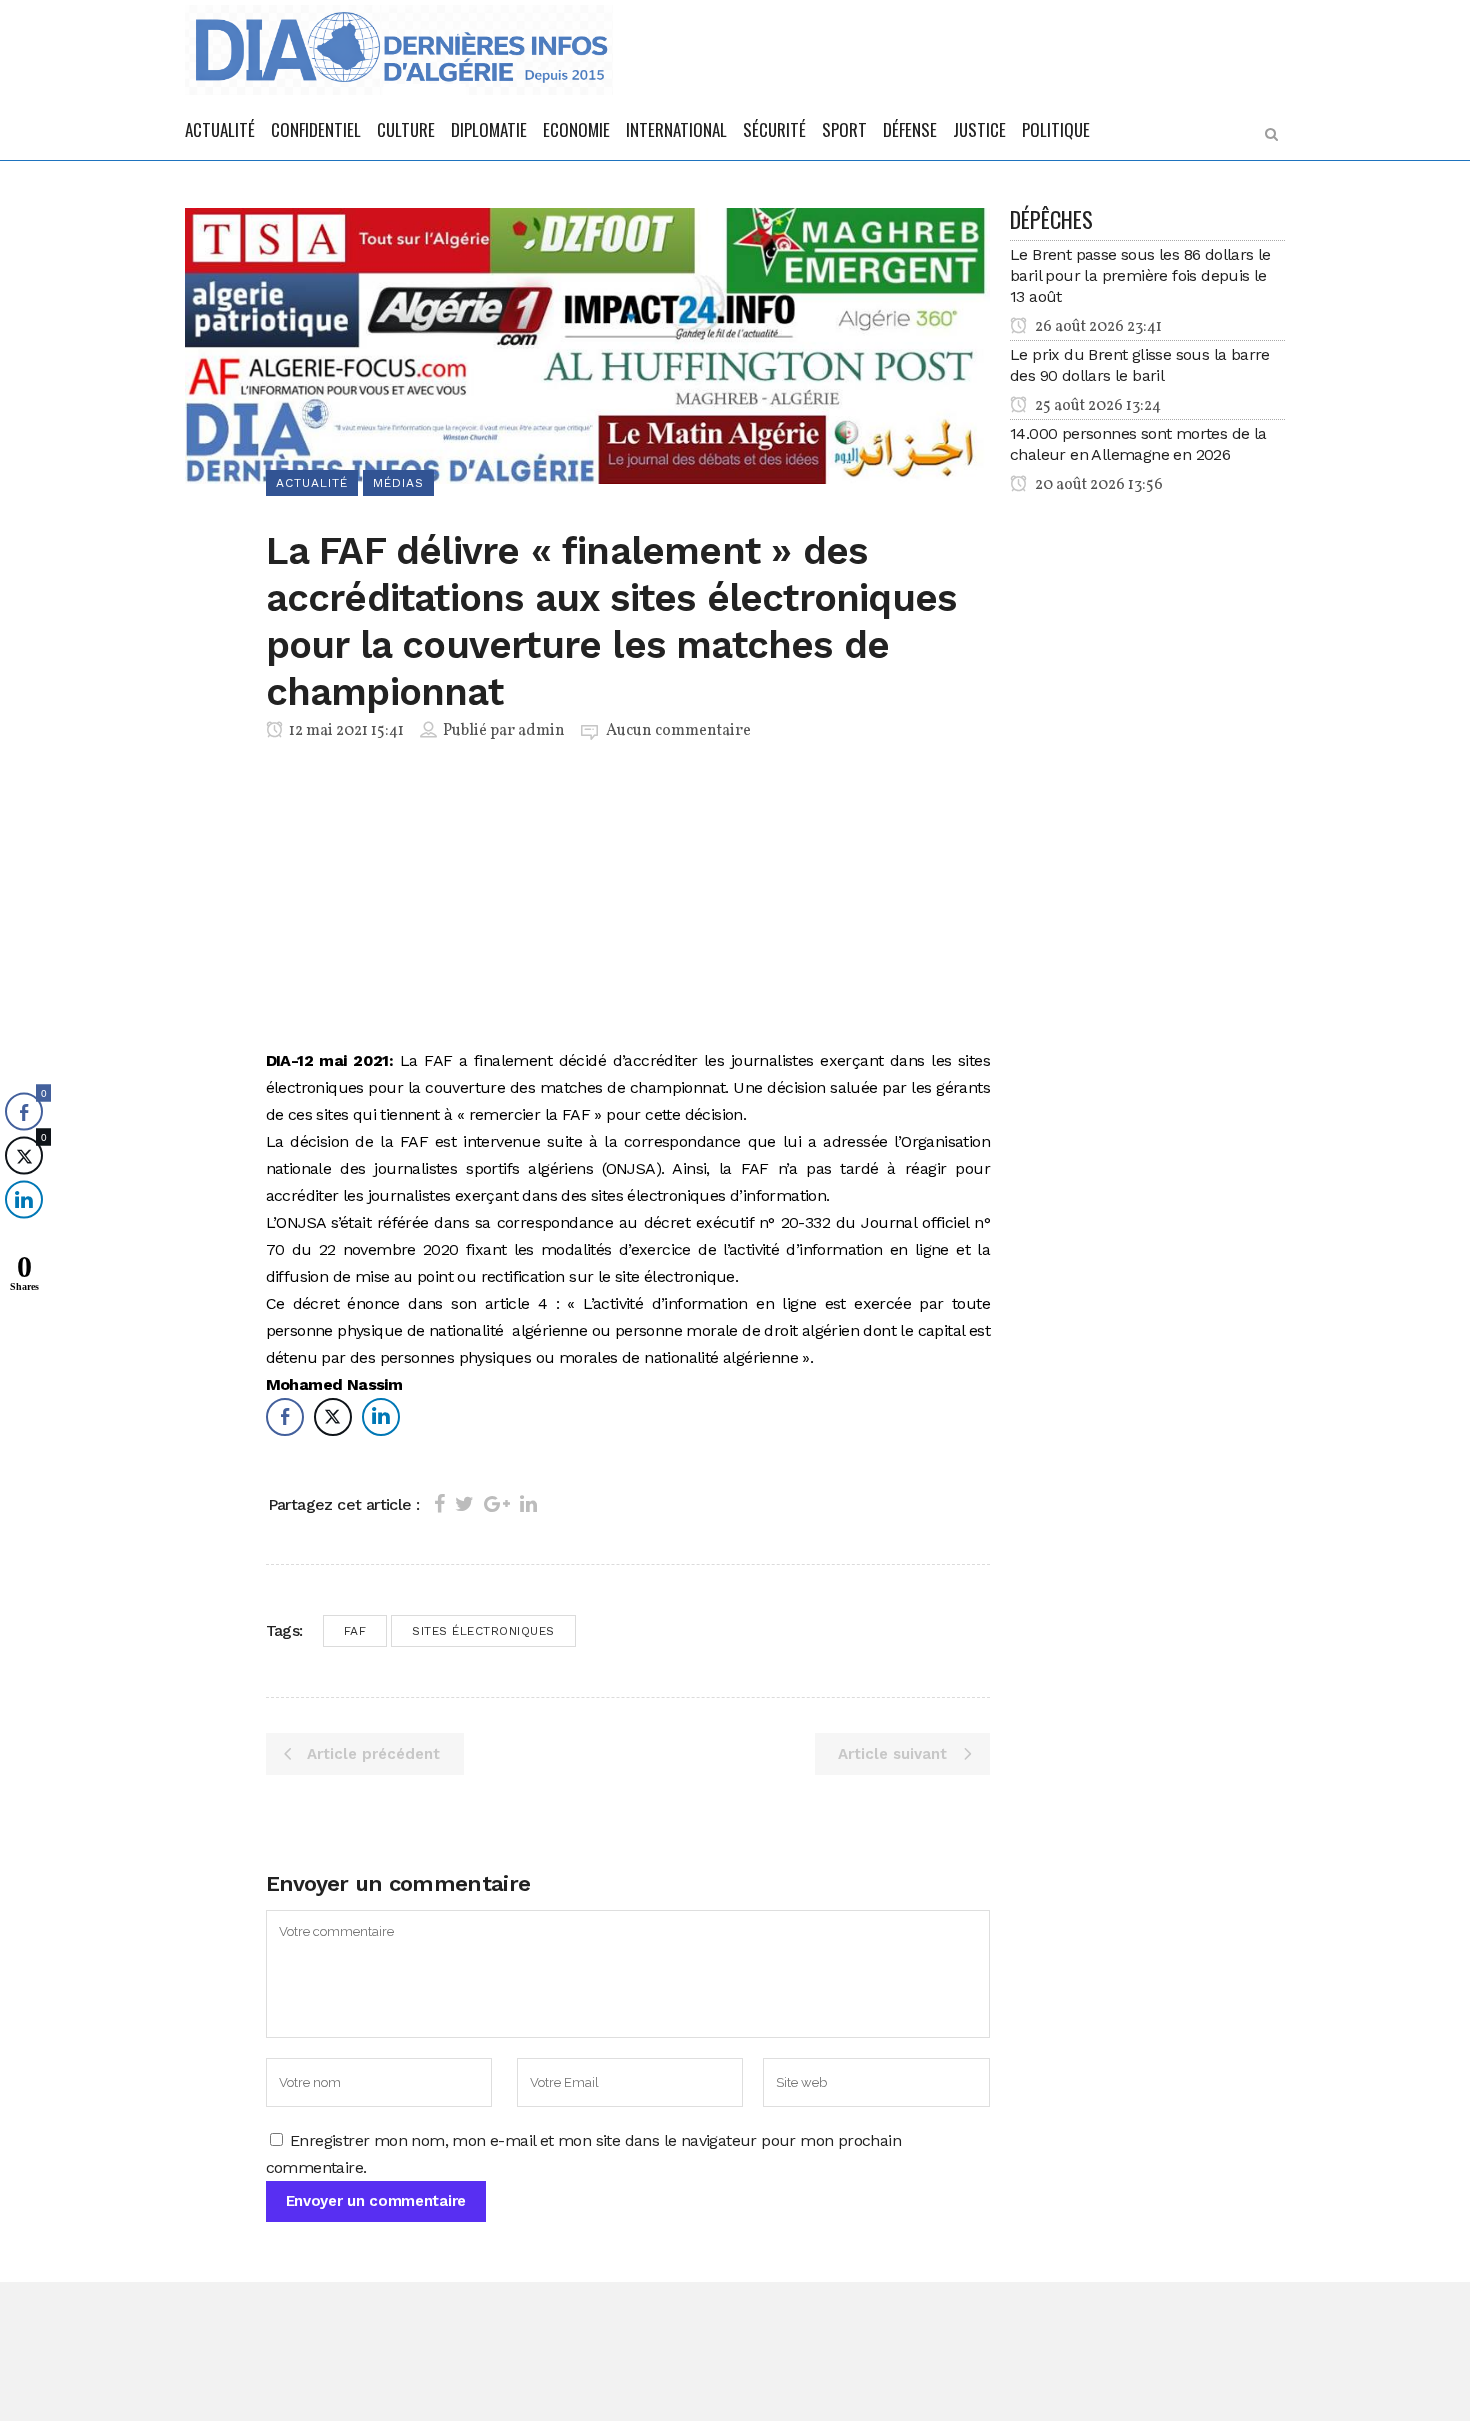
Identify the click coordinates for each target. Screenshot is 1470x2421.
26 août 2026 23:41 (1097, 327)
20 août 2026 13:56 (1097, 485)
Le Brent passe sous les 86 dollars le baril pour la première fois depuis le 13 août (1140, 275)
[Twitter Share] (333, 1417)
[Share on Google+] (497, 1504)
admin (541, 731)
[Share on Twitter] (464, 1504)
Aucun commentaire (678, 731)
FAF (355, 1631)
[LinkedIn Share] (381, 1417)
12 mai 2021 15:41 (345, 731)
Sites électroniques (483, 1631)
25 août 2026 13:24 (1096, 406)
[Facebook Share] (285, 1417)
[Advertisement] (628, 899)
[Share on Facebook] (439, 1504)
